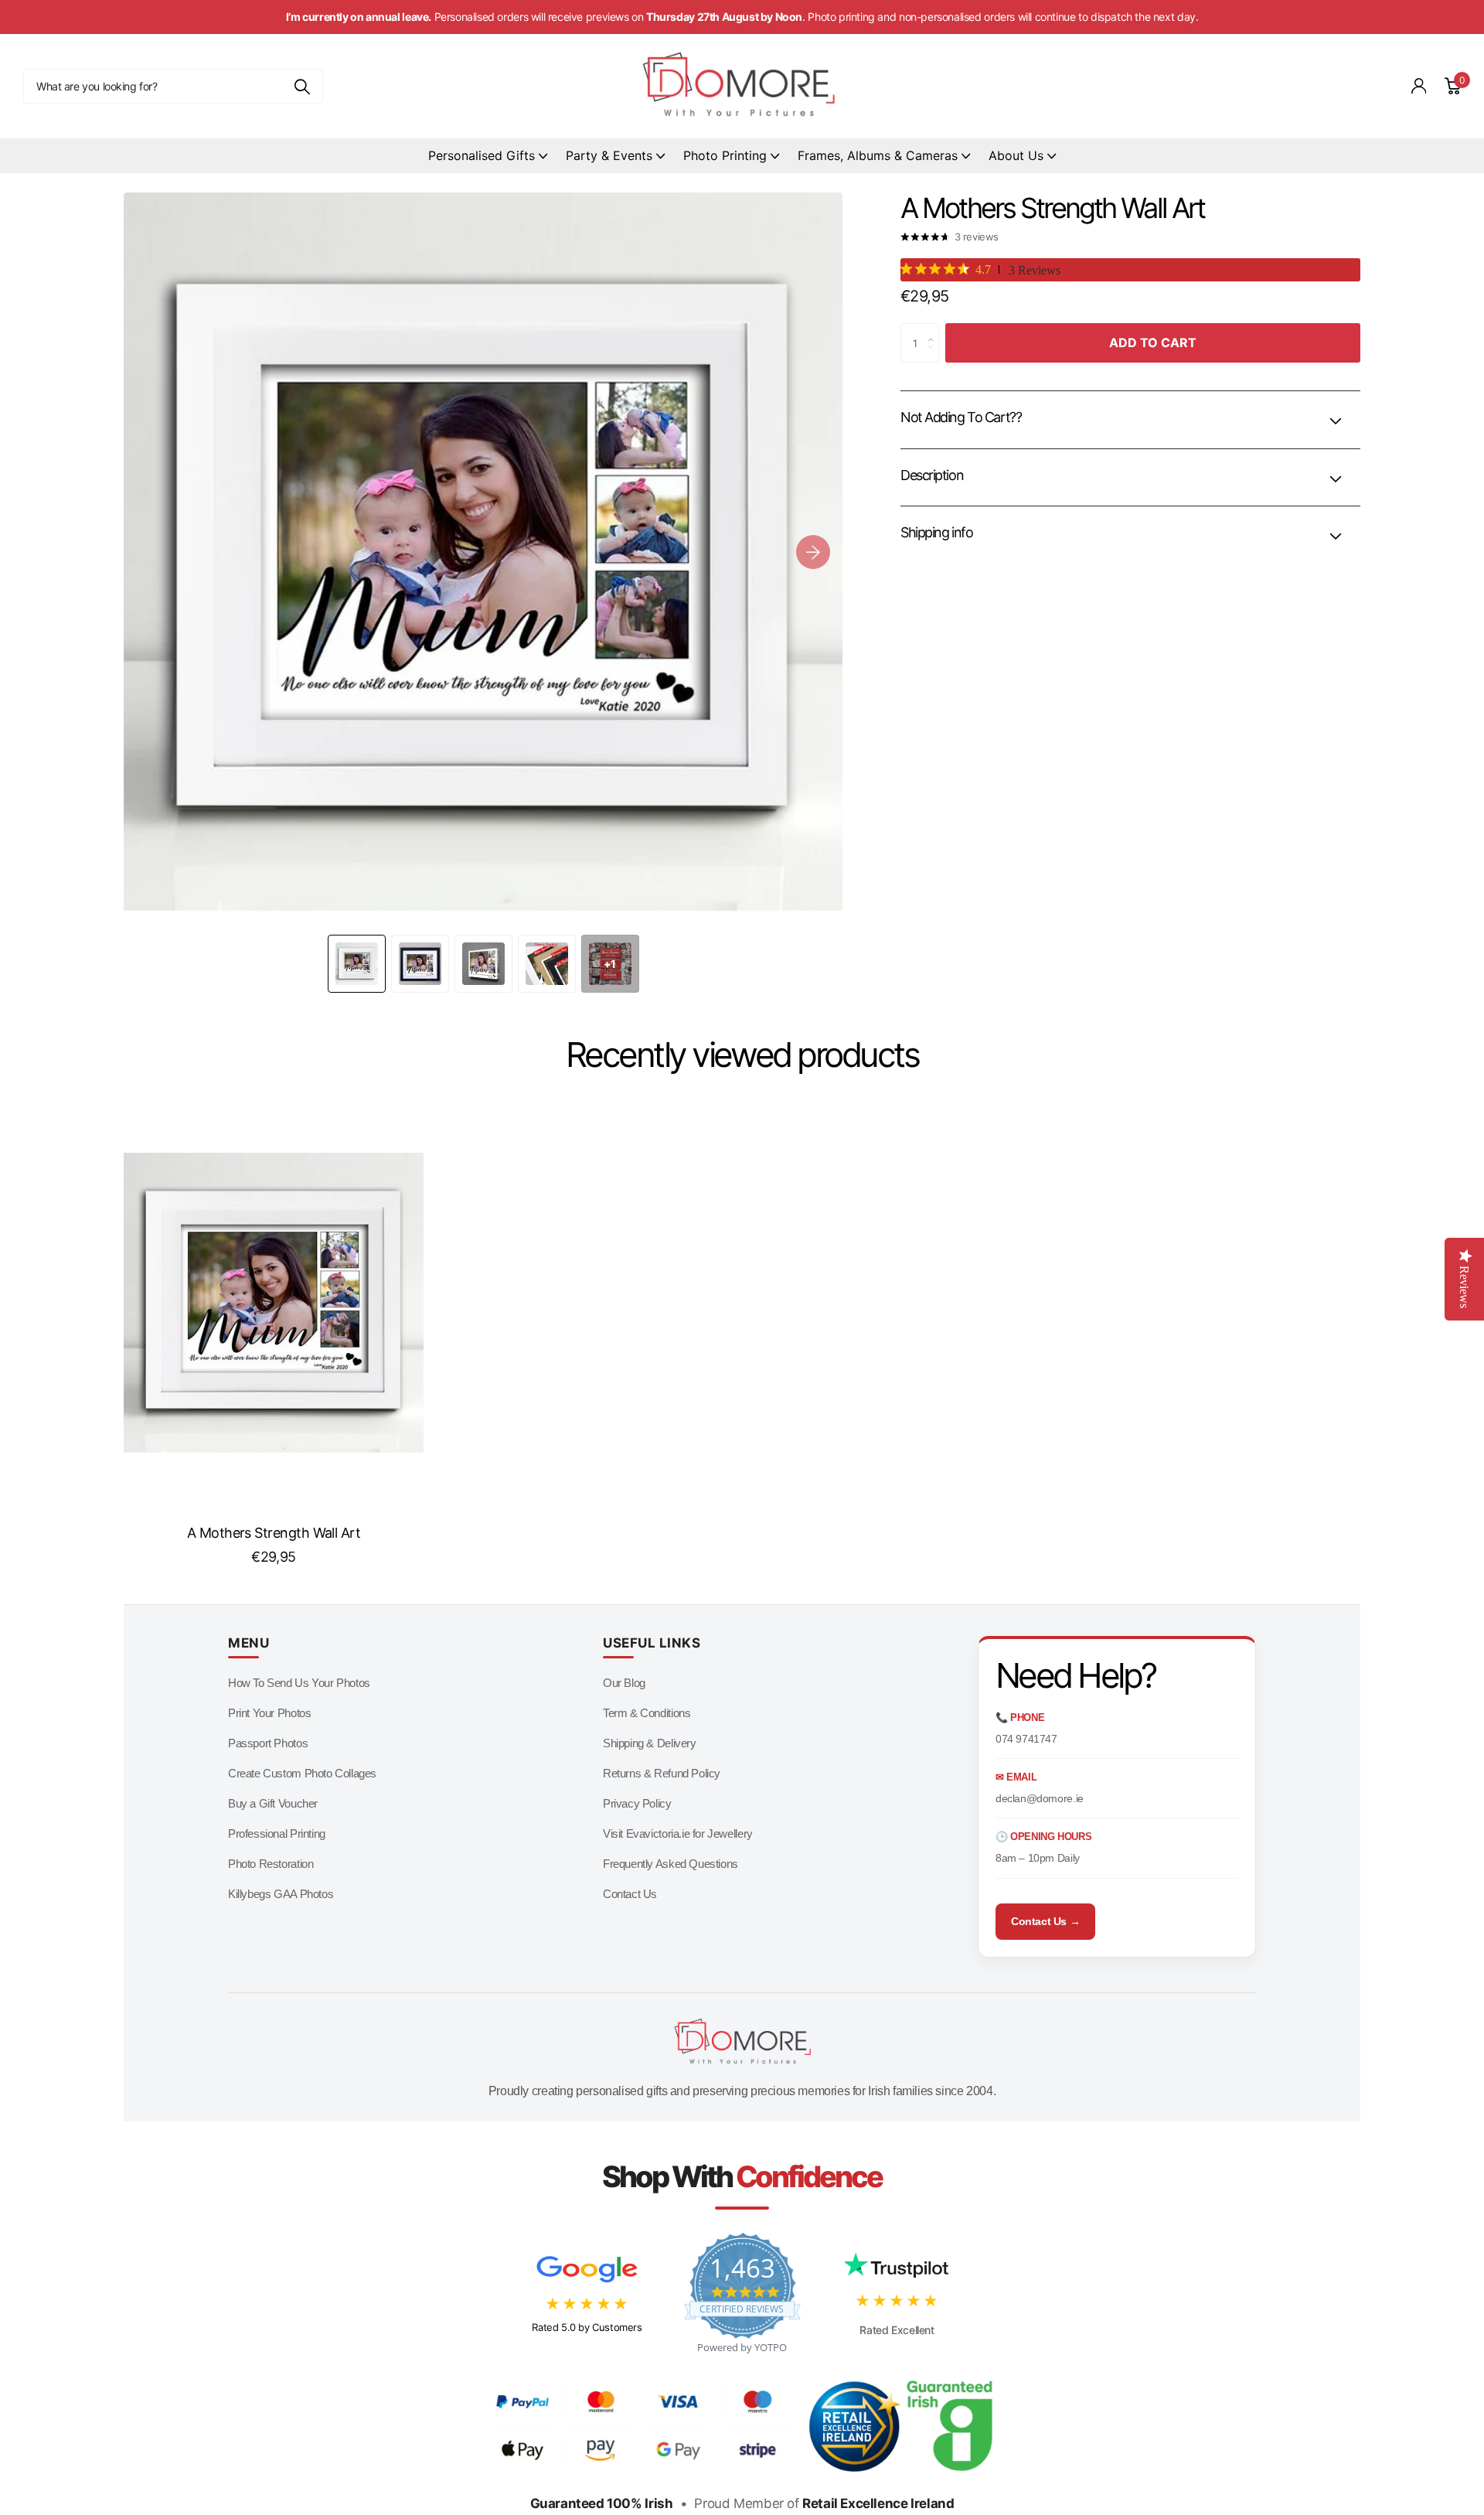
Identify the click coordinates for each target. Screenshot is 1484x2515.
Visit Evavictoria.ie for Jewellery (678, 1833)
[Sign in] (1419, 86)
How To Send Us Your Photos (299, 1683)
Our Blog (624, 1683)
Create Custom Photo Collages (302, 1773)
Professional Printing (277, 1833)
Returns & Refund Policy (662, 1773)
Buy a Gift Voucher (273, 1803)
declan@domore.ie (1040, 1798)
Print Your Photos (269, 1713)
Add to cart (1153, 342)
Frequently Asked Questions (671, 1864)
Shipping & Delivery (650, 1743)
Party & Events (609, 155)
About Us (1016, 155)
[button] (813, 552)
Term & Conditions (647, 1713)
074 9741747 (1026, 1739)
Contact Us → (1045, 1921)
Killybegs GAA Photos (281, 1894)
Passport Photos (268, 1743)
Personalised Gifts (482, 155)
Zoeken (302, 86)
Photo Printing (725, 155)
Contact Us (630, 1894)
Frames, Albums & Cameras (878, 155)
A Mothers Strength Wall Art (274, 1533)
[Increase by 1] (935, 329)
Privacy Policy (637, 1803)
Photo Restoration (271, 1864)
